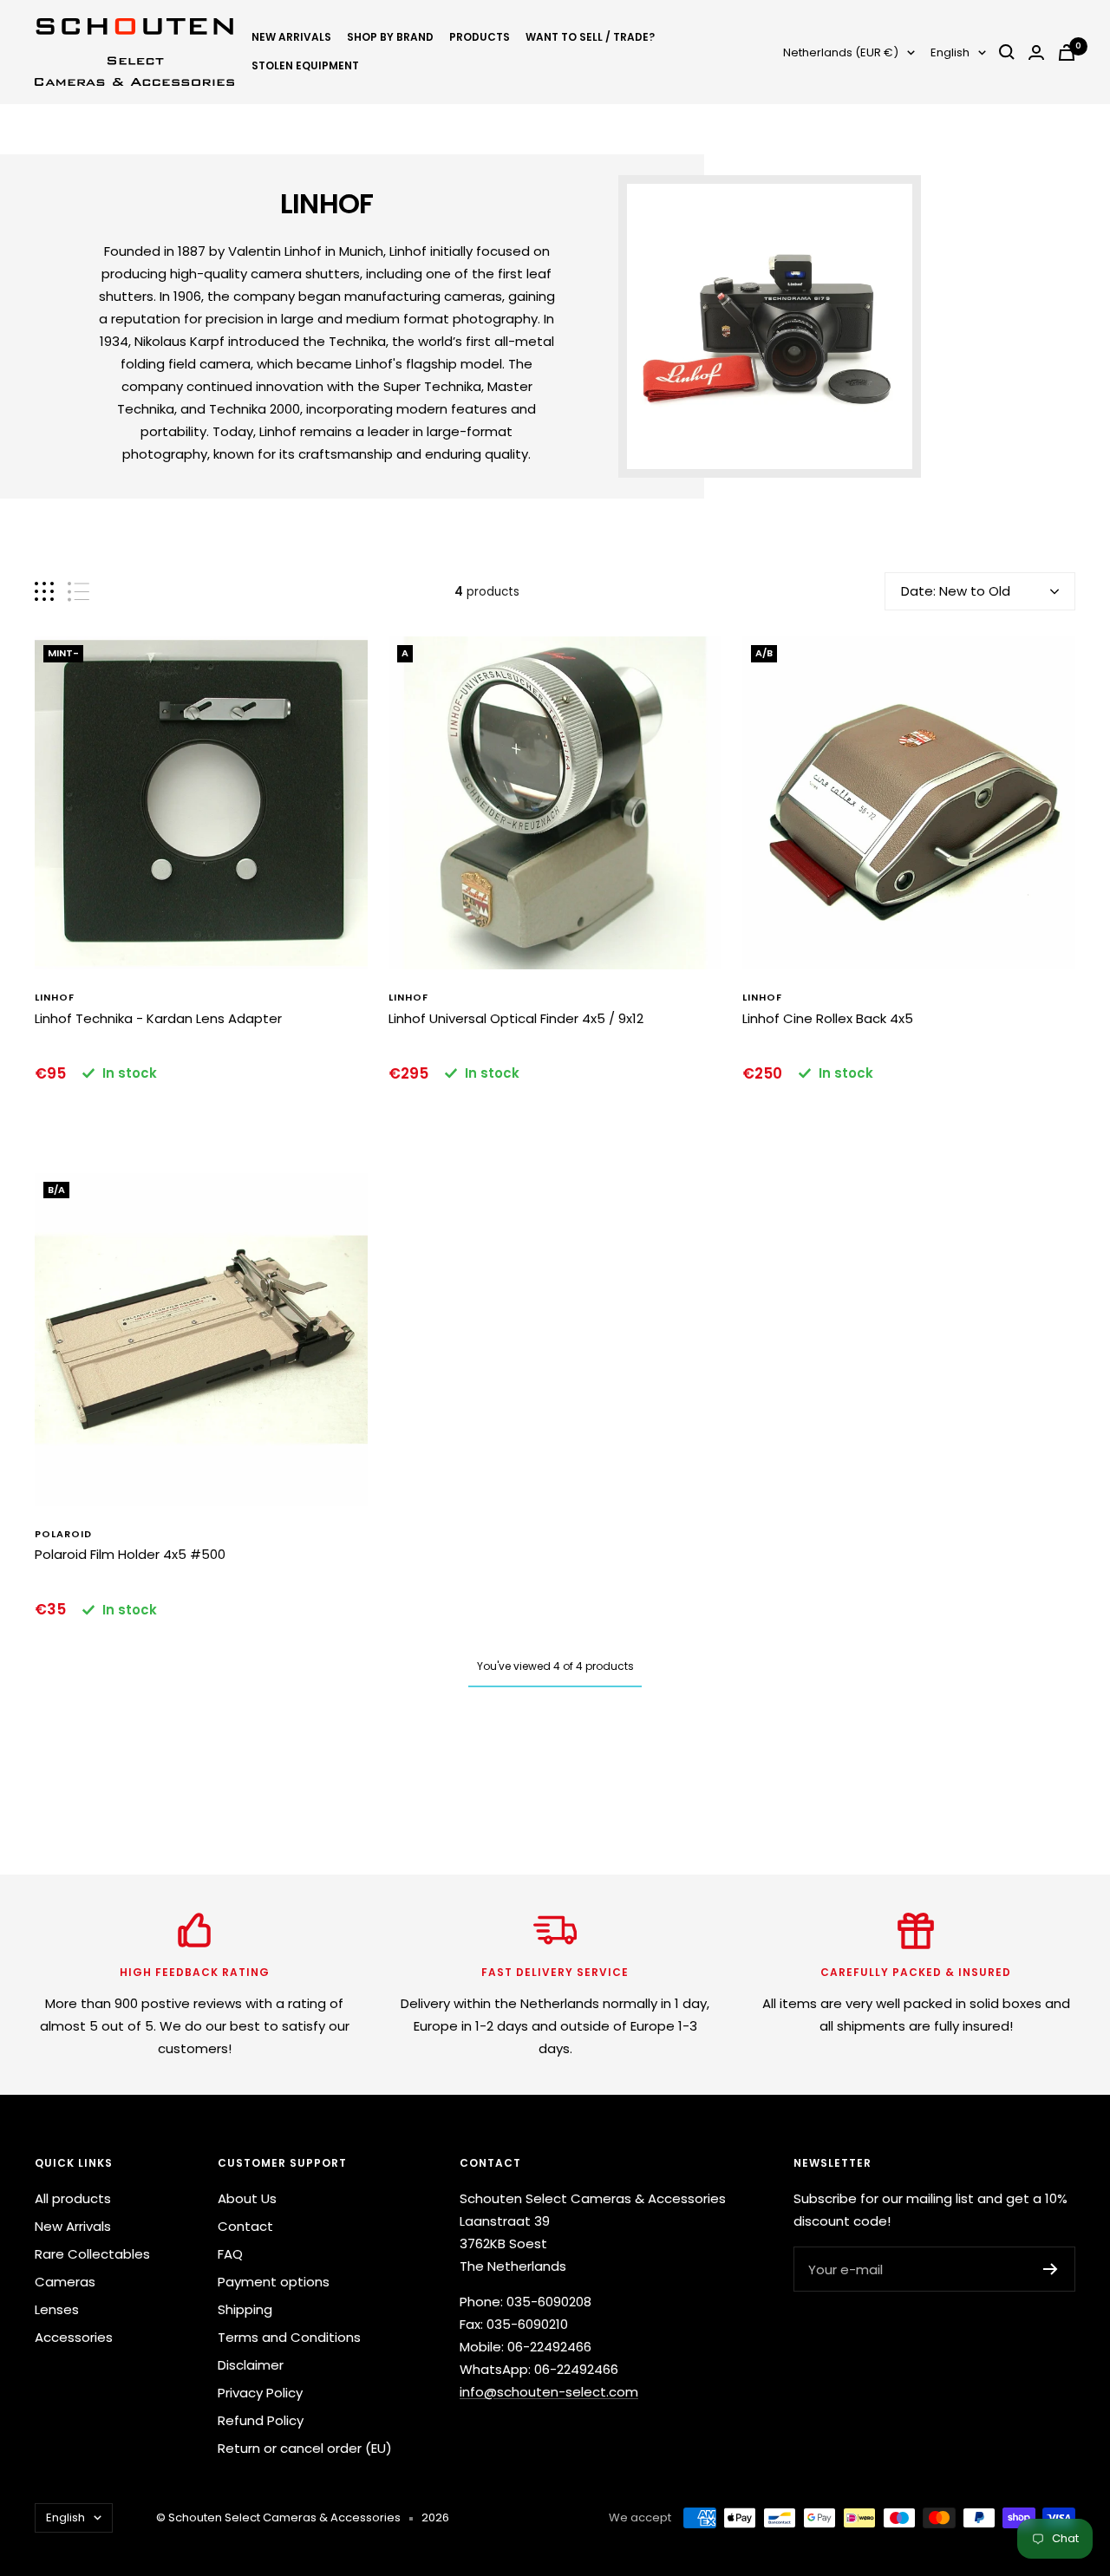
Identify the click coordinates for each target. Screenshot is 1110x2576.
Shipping (245, 2309)
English (950, 52)
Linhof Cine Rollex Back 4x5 (828, 1019)
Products (480, 37)
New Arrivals (291, 37)
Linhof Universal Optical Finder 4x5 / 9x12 (516, 1019)
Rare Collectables (92, 2254)
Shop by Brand (390, 37)
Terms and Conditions (289, 2337)
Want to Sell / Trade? (590, 37)
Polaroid (63, 1534)
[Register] (1051, 2269)
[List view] (78, 592)
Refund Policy (261, 2420)
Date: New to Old (956, 591)
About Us (247, 2198)
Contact (245, 2226)
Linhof (55, 997)
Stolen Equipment (305, 65)
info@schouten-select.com (549, 2392)
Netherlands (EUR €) (841, 52)
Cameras (65, 2282)
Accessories (74, 2337)
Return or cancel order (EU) (305, 2448)
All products (73, 2198)
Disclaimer (251, 2365)
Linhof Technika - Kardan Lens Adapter (158, 1019)
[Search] (1007, 52)
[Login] (1036, 52)
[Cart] (1067, 52)
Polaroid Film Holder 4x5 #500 (130, 1555)
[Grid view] (44, 592)
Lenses (57, 2309)
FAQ (230, 2254)
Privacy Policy (260, 2393)
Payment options (274, 2282)
